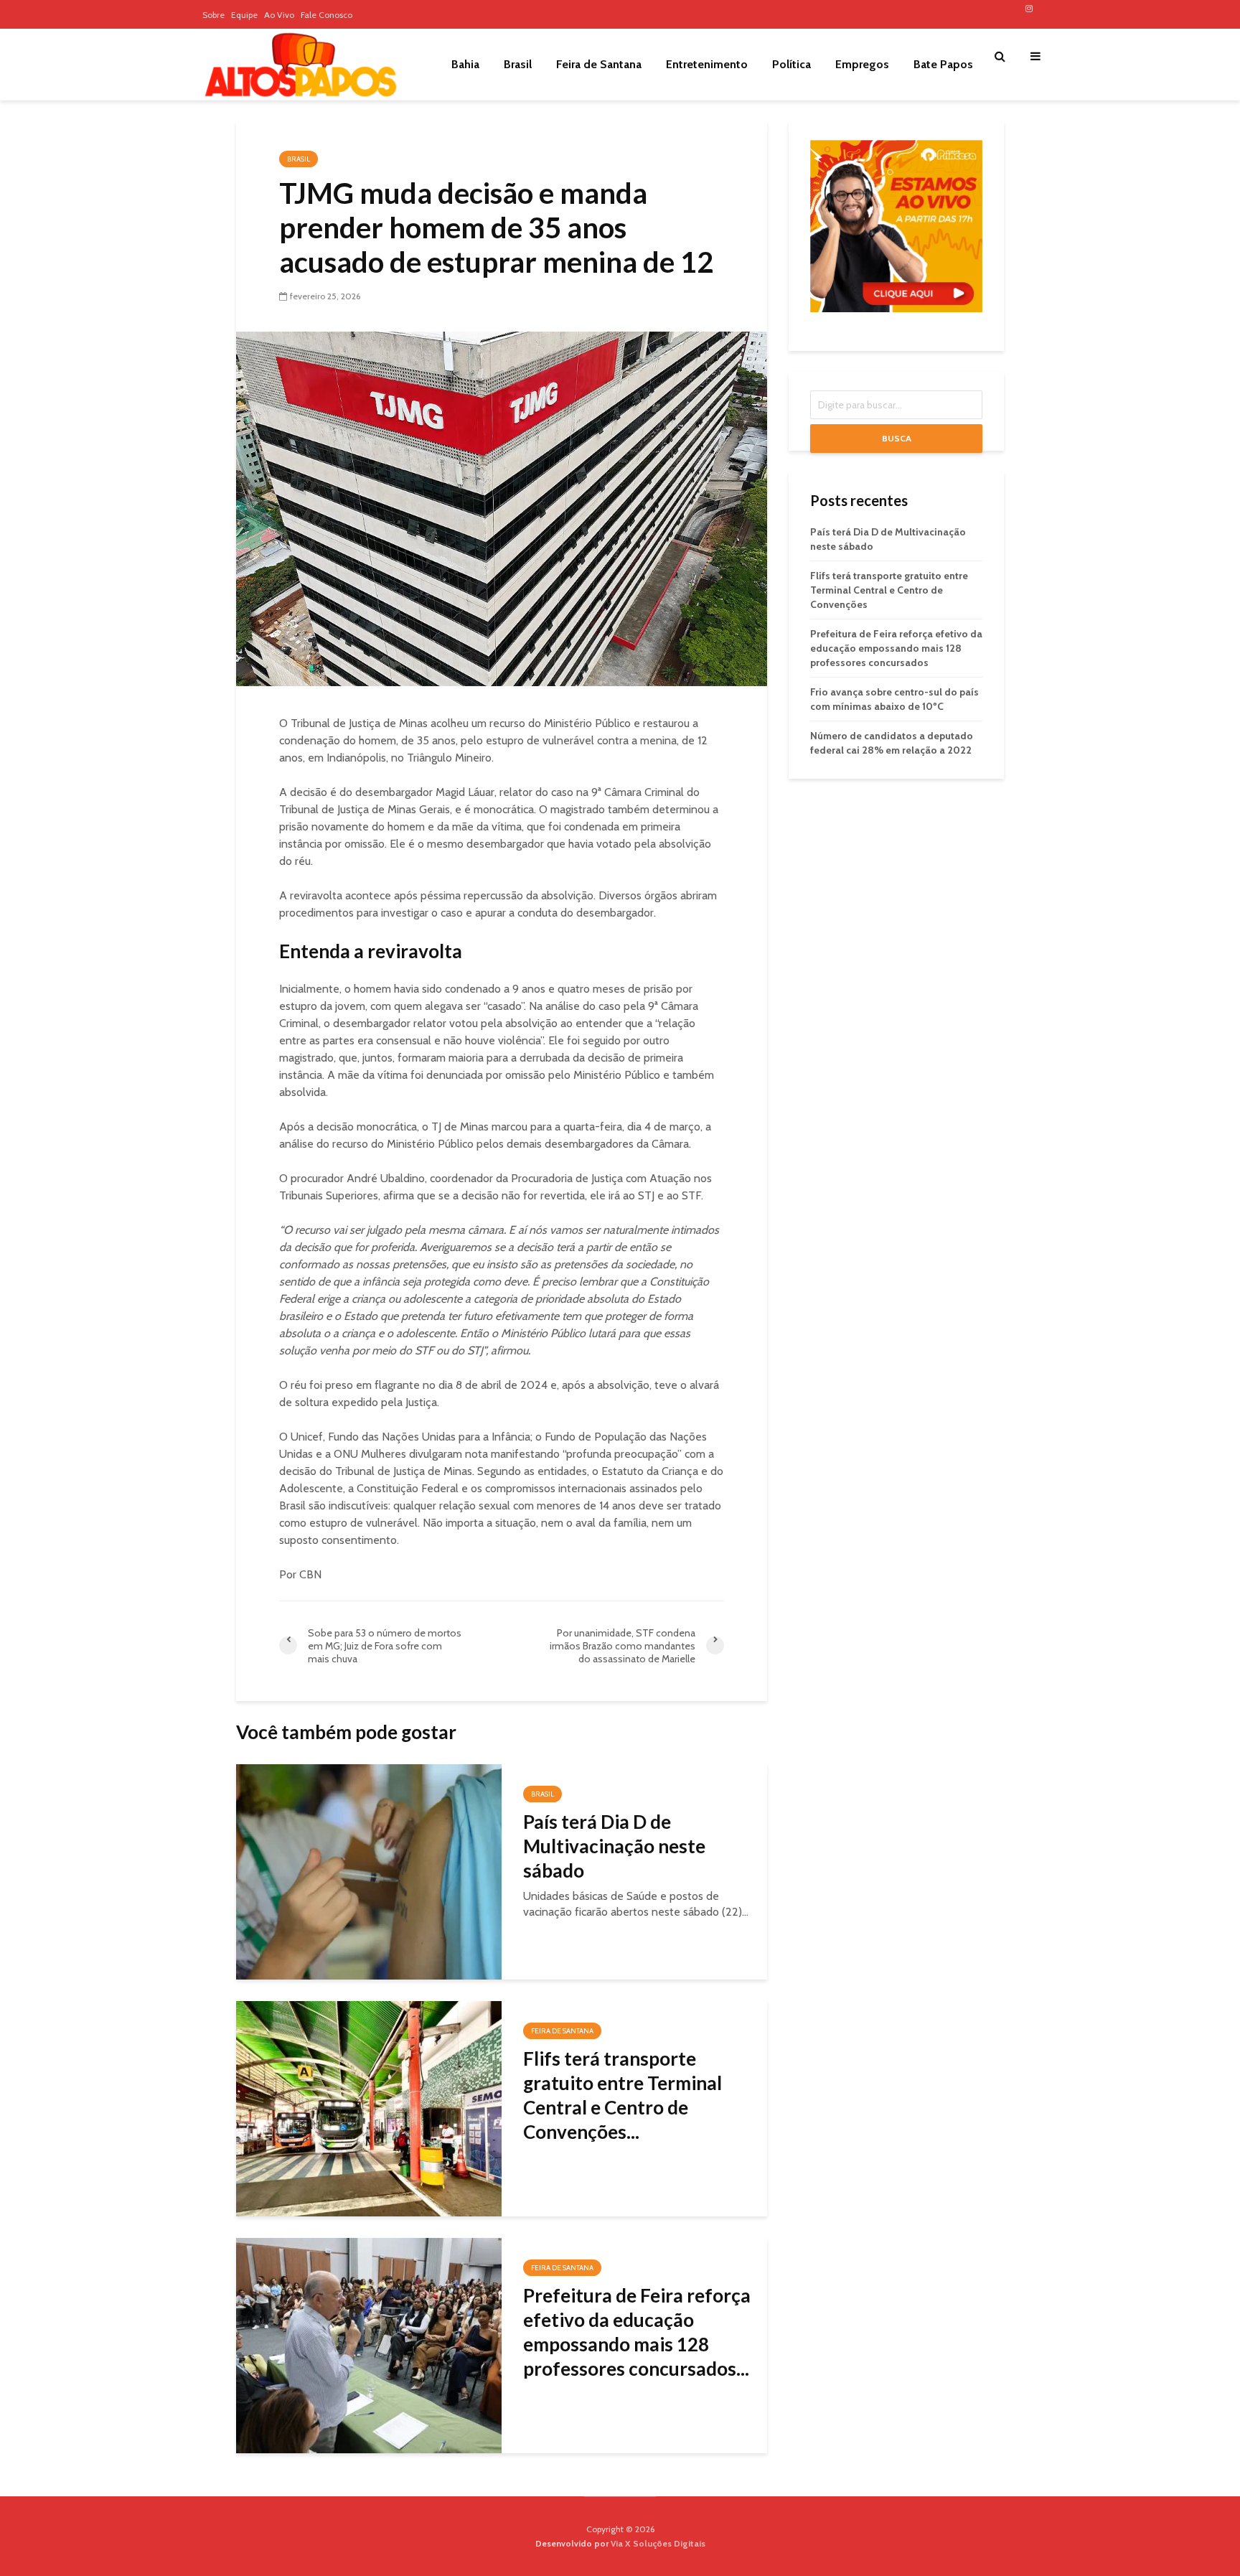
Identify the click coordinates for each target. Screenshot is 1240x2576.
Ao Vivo (279, 15)
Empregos (862, 64)
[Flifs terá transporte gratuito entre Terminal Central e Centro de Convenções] (369, 2108)
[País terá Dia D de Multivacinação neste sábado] (369, 1871)
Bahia (465, 64)
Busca (897, 438)
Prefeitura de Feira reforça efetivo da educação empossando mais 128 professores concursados (896, 648)
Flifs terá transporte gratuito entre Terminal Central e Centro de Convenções (889, 590)
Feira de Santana (599, 64)
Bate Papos (943, 64)
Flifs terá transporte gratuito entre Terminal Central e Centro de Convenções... (623, 2095)
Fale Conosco (327, 15)
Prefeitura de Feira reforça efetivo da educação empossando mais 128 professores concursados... (637, 2332)
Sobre (213, 15)
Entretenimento (707, 64)
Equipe (244, 15)
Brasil (518, 64)
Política (792, 64)
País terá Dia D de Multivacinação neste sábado (614, 1846)
